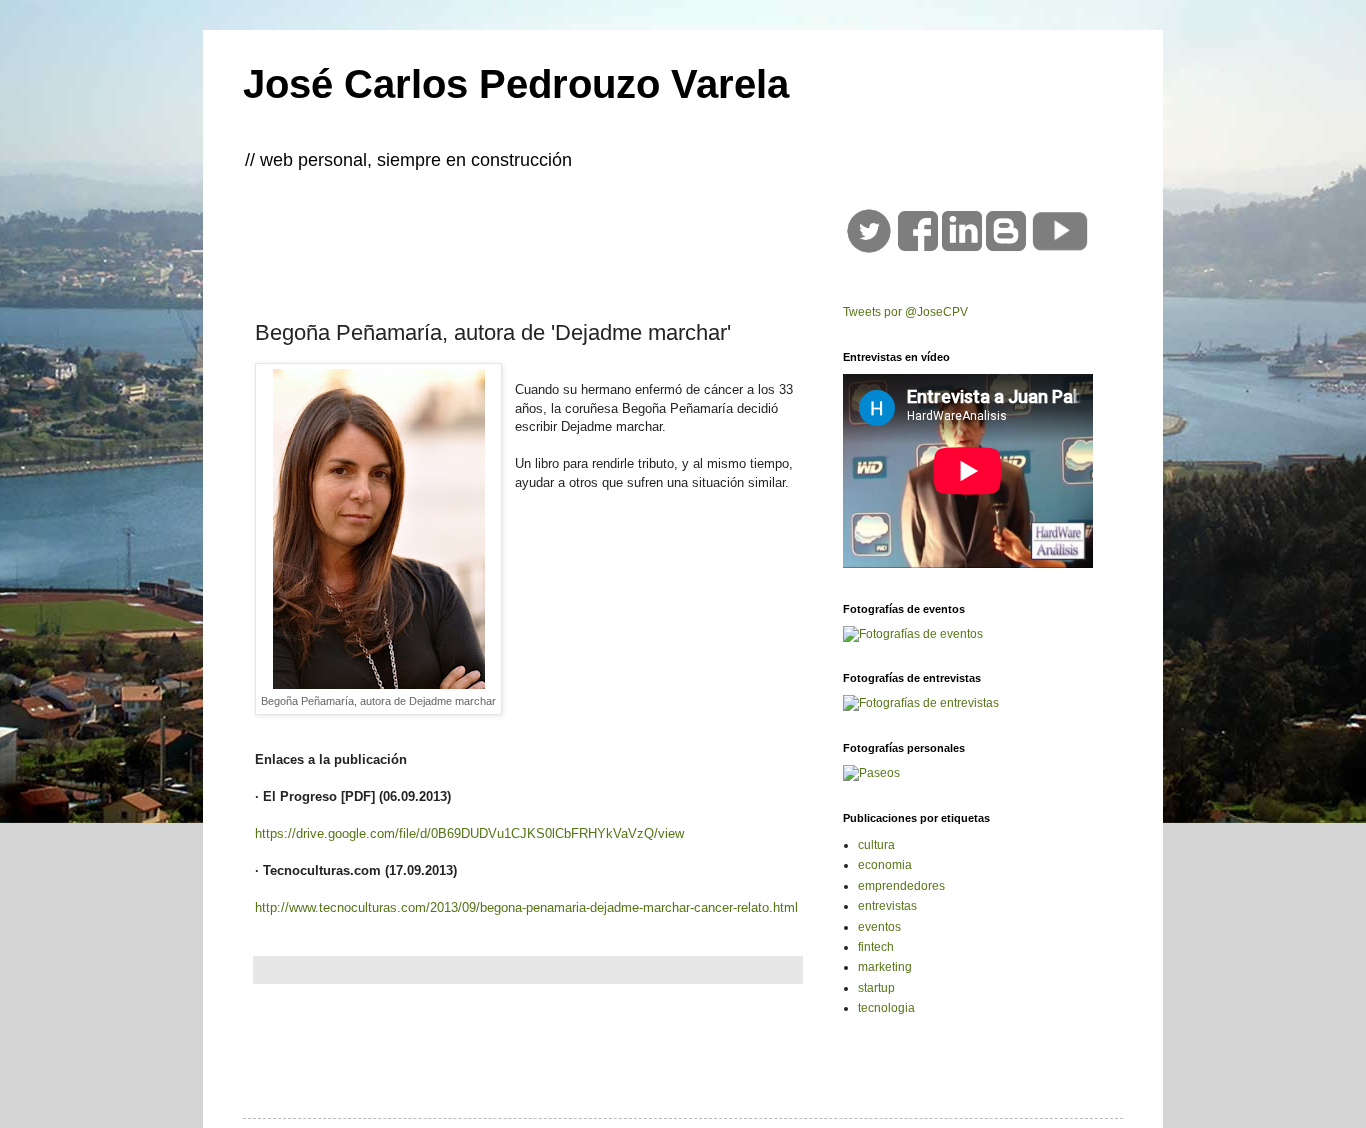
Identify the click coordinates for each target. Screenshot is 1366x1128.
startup (876, 988)
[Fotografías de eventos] (913, 634)
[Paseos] (871, 773)
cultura (876, 845)
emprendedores (901, 886)
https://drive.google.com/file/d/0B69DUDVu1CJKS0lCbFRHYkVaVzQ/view (469, 833)
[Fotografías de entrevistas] (921, 703)
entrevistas (887, 906)
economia (885, 865)
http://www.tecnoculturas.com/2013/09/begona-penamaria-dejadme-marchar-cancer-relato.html (526, 907)
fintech (876, 947)
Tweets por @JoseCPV (905, 312)
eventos (879, 927)
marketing (885, 967)
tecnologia (886, 1008)
